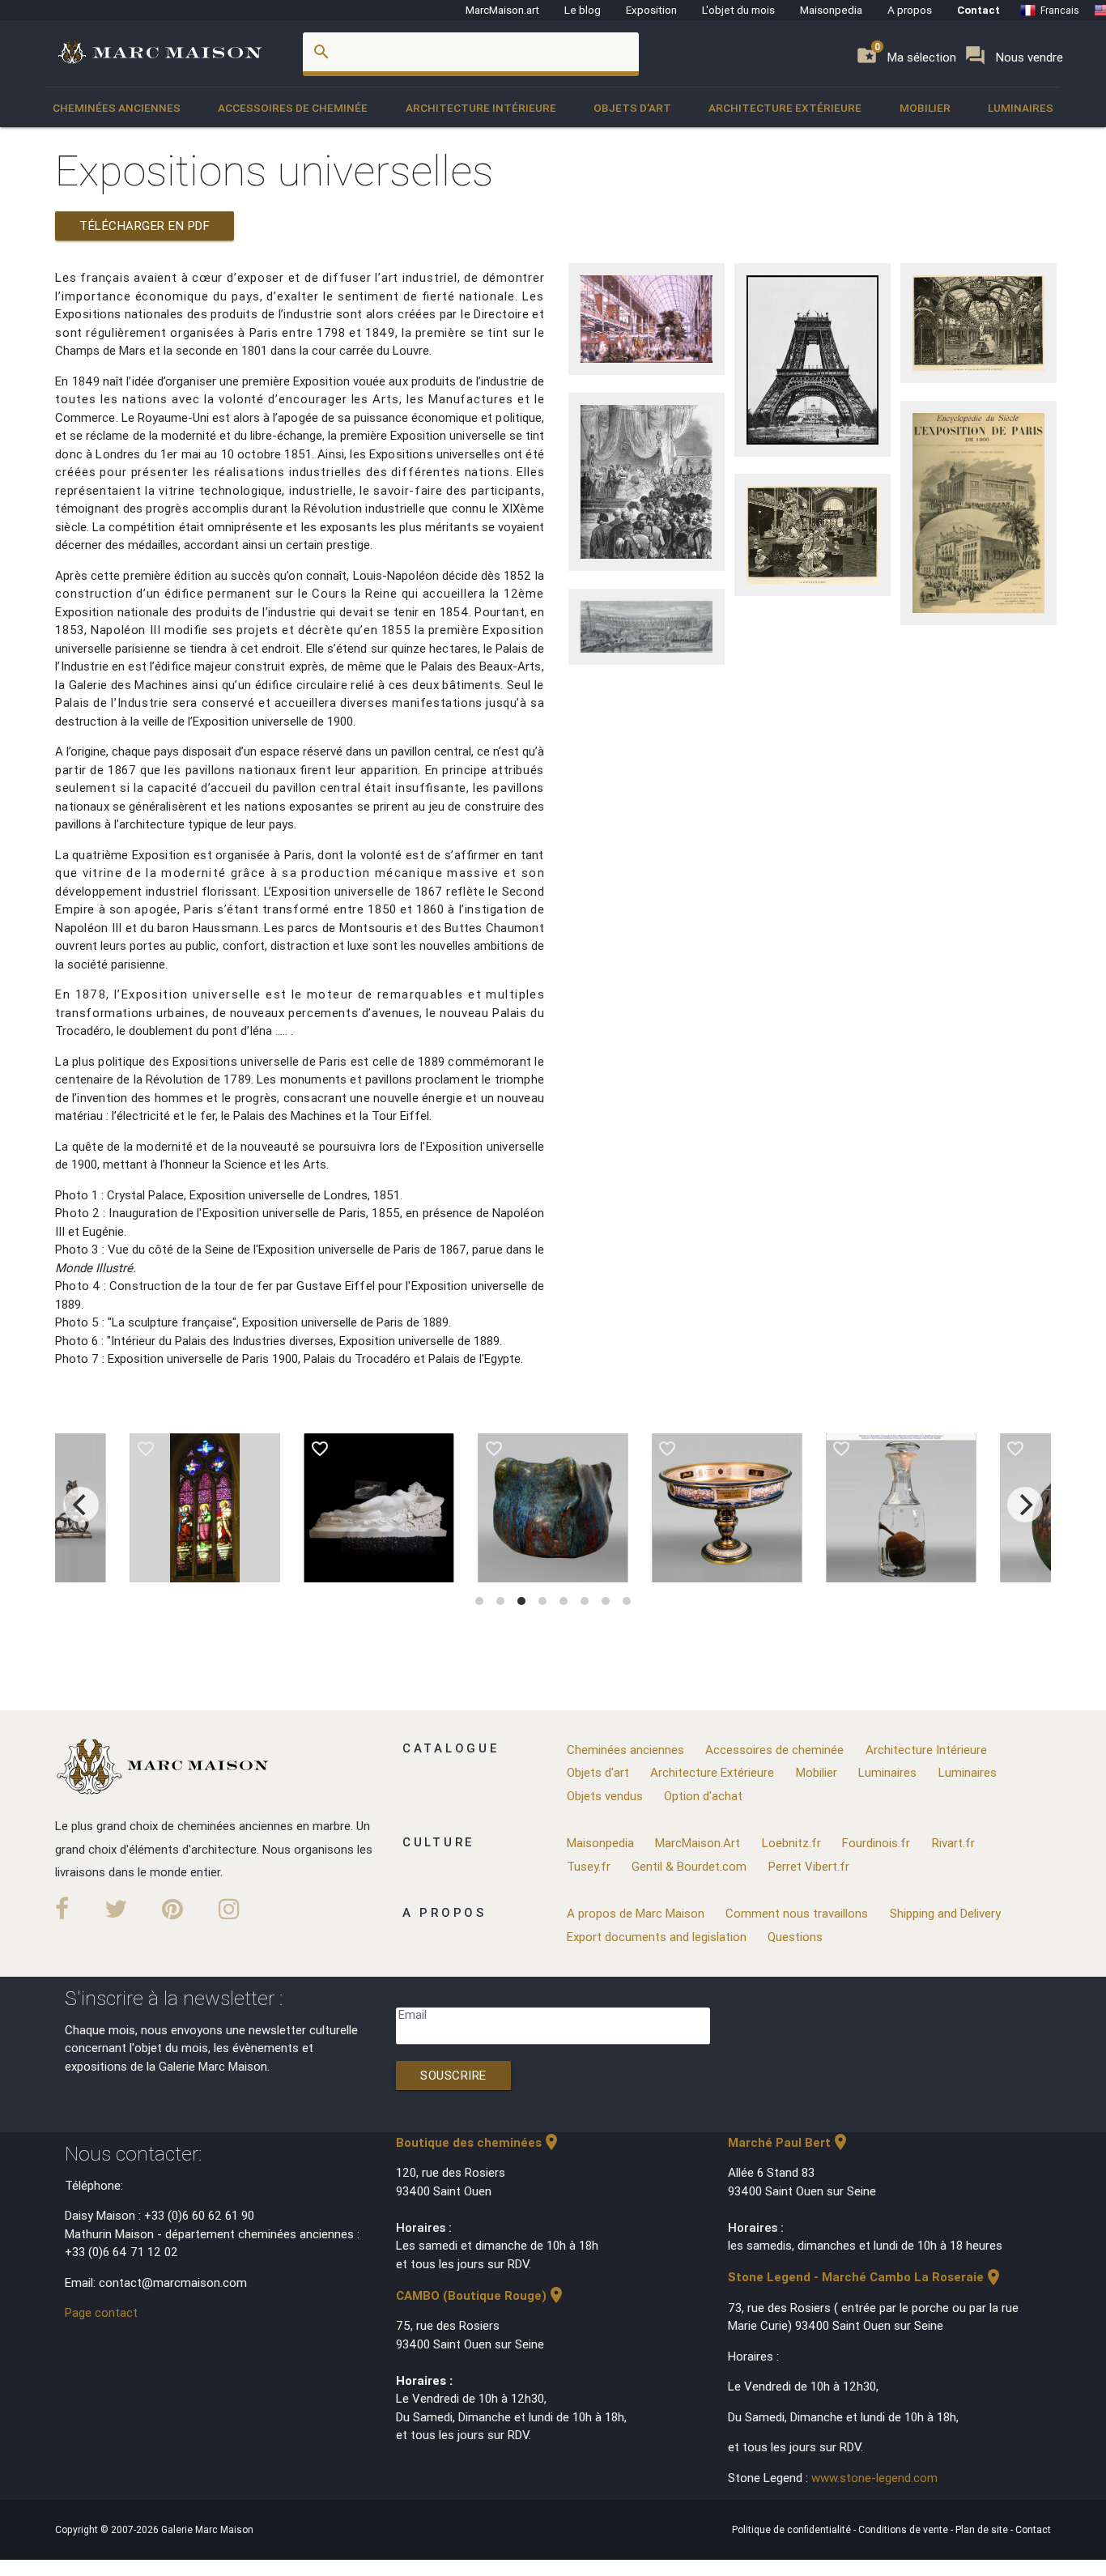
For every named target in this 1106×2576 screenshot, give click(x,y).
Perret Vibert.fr (809, 1866)
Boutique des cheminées (479, 2142)
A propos (910, 10)
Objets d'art (632, 108)
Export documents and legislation (657, 1937)
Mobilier (925, 108)
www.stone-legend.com (874, 2478)
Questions (795, 1937)
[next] (1025, 1505)
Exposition (651, 10)
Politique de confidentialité (793, 2529)
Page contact (101, 2312)
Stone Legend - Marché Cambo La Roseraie (866, 2277)
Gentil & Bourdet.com (689, 1866)
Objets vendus (605, 1796)
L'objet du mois (738, 10)
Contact (978, 10)
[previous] (81, 1505)
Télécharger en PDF (145, 226)
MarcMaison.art (502, 10)
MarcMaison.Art (698, 1843)
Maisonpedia (831, 10)
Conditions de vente (904, 2529)
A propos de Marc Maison (636, 1913)
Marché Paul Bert (789, 2142)
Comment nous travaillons (797, 1913)
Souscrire (453, 2075)
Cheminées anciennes (117, 108)
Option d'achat (703, 1796)
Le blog (583, 10)
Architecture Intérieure (481, 108)
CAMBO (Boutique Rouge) (481, 2295)
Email (413, 2014)
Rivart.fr (953, 1843)
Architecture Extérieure (785, 108)
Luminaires (1021, 108)
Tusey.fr (589, 1866)
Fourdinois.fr (876, 1843)
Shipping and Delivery (945, 1913)
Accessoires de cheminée (293, 108)
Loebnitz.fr (791, 1843)
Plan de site (983, 2529)
